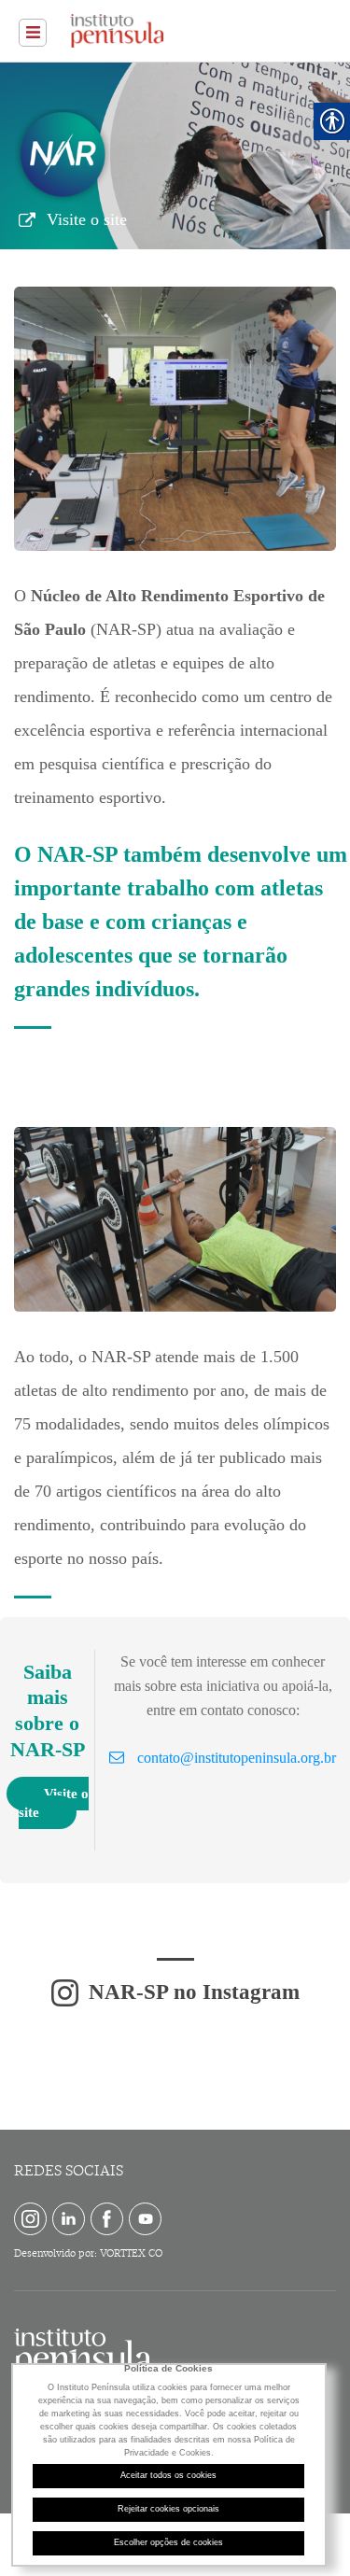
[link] (33, 33)
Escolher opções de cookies (168, 2542)
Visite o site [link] (87, 219)
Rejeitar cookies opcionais (168, 2509)
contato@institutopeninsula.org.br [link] (237, 1758)
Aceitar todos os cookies (168, 2475)
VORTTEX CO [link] (131, 2253)
